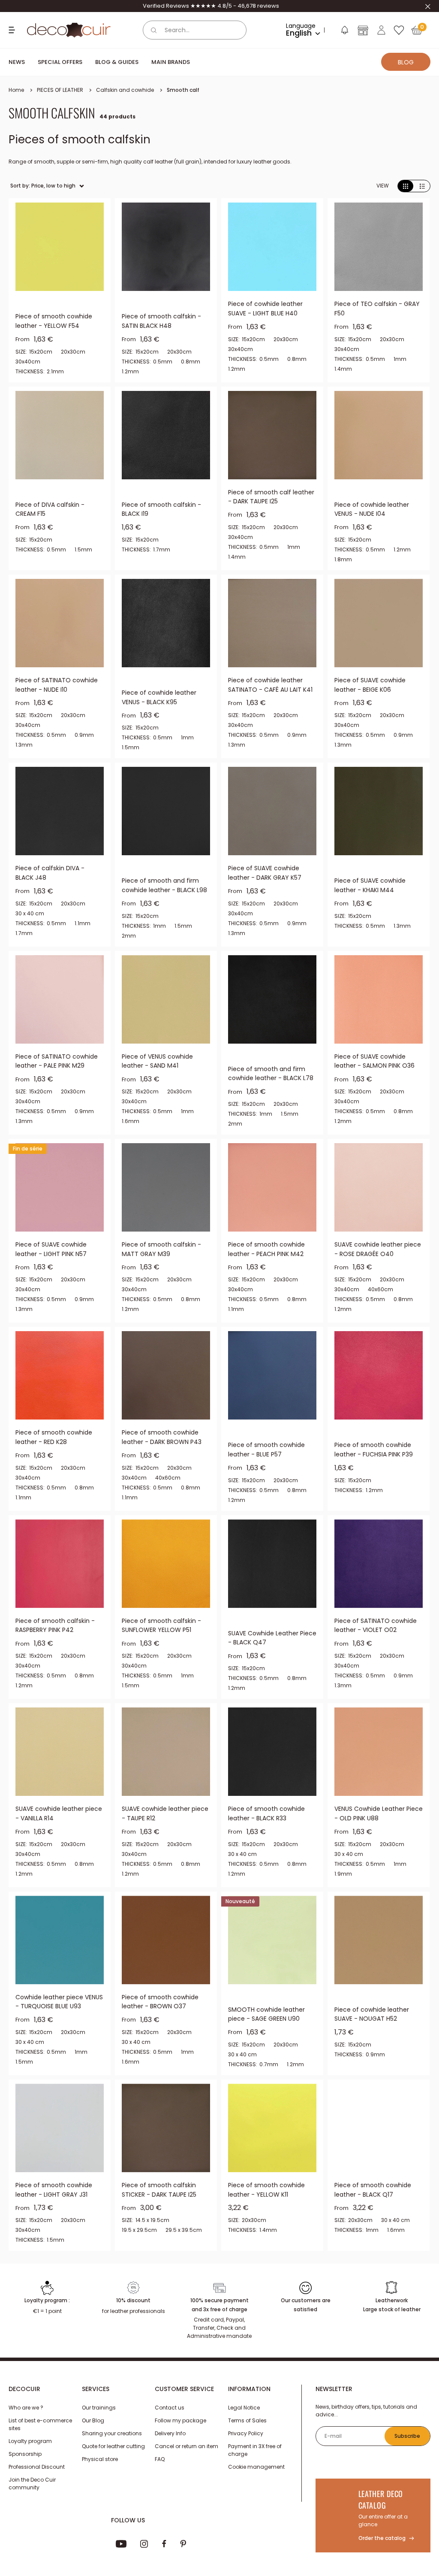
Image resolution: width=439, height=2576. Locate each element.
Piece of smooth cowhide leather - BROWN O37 (160, 2002)
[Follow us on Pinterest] (183, 2556)
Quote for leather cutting (113, 2458)
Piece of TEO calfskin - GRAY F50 (377, 309)
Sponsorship (25, 2466)
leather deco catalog (381, 2511)
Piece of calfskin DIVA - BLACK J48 (50, 873)
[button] (344, 32)
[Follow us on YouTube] (121, 2556)
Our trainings (99, 2420)
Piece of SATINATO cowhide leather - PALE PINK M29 (57, 1061)
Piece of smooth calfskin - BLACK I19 (161, 509)
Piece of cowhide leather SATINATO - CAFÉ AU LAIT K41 (270, 685)
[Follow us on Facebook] (164, 2556)
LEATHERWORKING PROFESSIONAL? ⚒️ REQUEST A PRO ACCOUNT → (211, 6)
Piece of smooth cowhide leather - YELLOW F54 (54, 321)
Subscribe (407, 2448)
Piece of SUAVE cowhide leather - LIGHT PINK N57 (51, 1249)
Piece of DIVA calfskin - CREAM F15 (50, 509)
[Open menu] (13, 30)
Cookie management (256, 2479)
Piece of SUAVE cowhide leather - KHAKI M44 (370, 885)
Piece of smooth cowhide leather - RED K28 (54, 1437)
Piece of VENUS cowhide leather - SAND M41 (157, 1061)
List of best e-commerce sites (40, 2436)
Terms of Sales (247, 2432)
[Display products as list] (422, 186)
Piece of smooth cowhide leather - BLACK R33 (266, 1813)
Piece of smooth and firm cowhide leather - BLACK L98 (164, 885)
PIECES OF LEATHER (60, 90)
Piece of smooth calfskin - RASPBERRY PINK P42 (55, 1626)
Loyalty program (30, 2453)
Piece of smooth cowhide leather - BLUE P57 (266, 1450)
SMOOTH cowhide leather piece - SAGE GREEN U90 (266, 2014)
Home (16, 90)
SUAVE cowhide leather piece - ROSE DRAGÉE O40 (378, 1249)
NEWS (17, 62)
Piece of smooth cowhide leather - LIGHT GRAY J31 (54, 2190)
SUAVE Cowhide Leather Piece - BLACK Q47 (272, 1638)
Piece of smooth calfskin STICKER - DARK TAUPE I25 (159, 2190)
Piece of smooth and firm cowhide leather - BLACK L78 (271, 1074)
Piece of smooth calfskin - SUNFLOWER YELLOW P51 (161, 1626)
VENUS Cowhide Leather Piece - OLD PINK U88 (379, 1813)
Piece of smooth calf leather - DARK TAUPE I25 (271, 497)
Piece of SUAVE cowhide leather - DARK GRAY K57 (265, 873)
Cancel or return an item (186, 2458)
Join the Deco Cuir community (32, 2496)
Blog (406, 62)
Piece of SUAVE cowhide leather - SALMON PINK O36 (374, 1061)
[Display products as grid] (406, 186)
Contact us (170, 2420)
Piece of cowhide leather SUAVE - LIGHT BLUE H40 (265, 309)
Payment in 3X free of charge (255, 2462)
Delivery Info (170, 2445)
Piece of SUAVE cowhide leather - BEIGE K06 (370, 685)
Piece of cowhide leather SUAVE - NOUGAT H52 (372, 2014)
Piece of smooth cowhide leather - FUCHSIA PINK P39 (374, 1450)
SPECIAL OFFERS (60, 62)
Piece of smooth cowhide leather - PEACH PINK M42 (266, 1249)
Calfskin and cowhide (125, 90)
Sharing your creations (112, 2445)
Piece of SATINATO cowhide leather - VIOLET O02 (376, 1626)
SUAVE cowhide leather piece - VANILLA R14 (59, 1813)
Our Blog (93, 2432)
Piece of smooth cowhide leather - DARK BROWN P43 (162, 1437)
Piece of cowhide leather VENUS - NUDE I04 (372, 509)
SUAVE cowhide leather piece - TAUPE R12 (165, 1813)
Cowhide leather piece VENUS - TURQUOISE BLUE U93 (59, 2002)
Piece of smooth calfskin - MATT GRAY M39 (161, 1249)
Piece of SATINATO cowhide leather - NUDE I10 (57, 685)
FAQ (160, 2471)
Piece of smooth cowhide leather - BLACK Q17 (373, 2190)
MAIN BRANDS (171, 62)
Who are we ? (26, 2420)
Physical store (100, 2471)
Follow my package (180, 2432)
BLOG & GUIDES (117, 62)
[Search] (154, 30)
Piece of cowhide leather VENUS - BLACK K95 (159, 697)
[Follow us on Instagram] (144, 2556)
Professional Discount (37, 2479)
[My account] (381, 30)
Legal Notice (244, 2420)
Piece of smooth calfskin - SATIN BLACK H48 (161, 321)
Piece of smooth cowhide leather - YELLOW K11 (266, 2190)
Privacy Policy (246, 2445)
